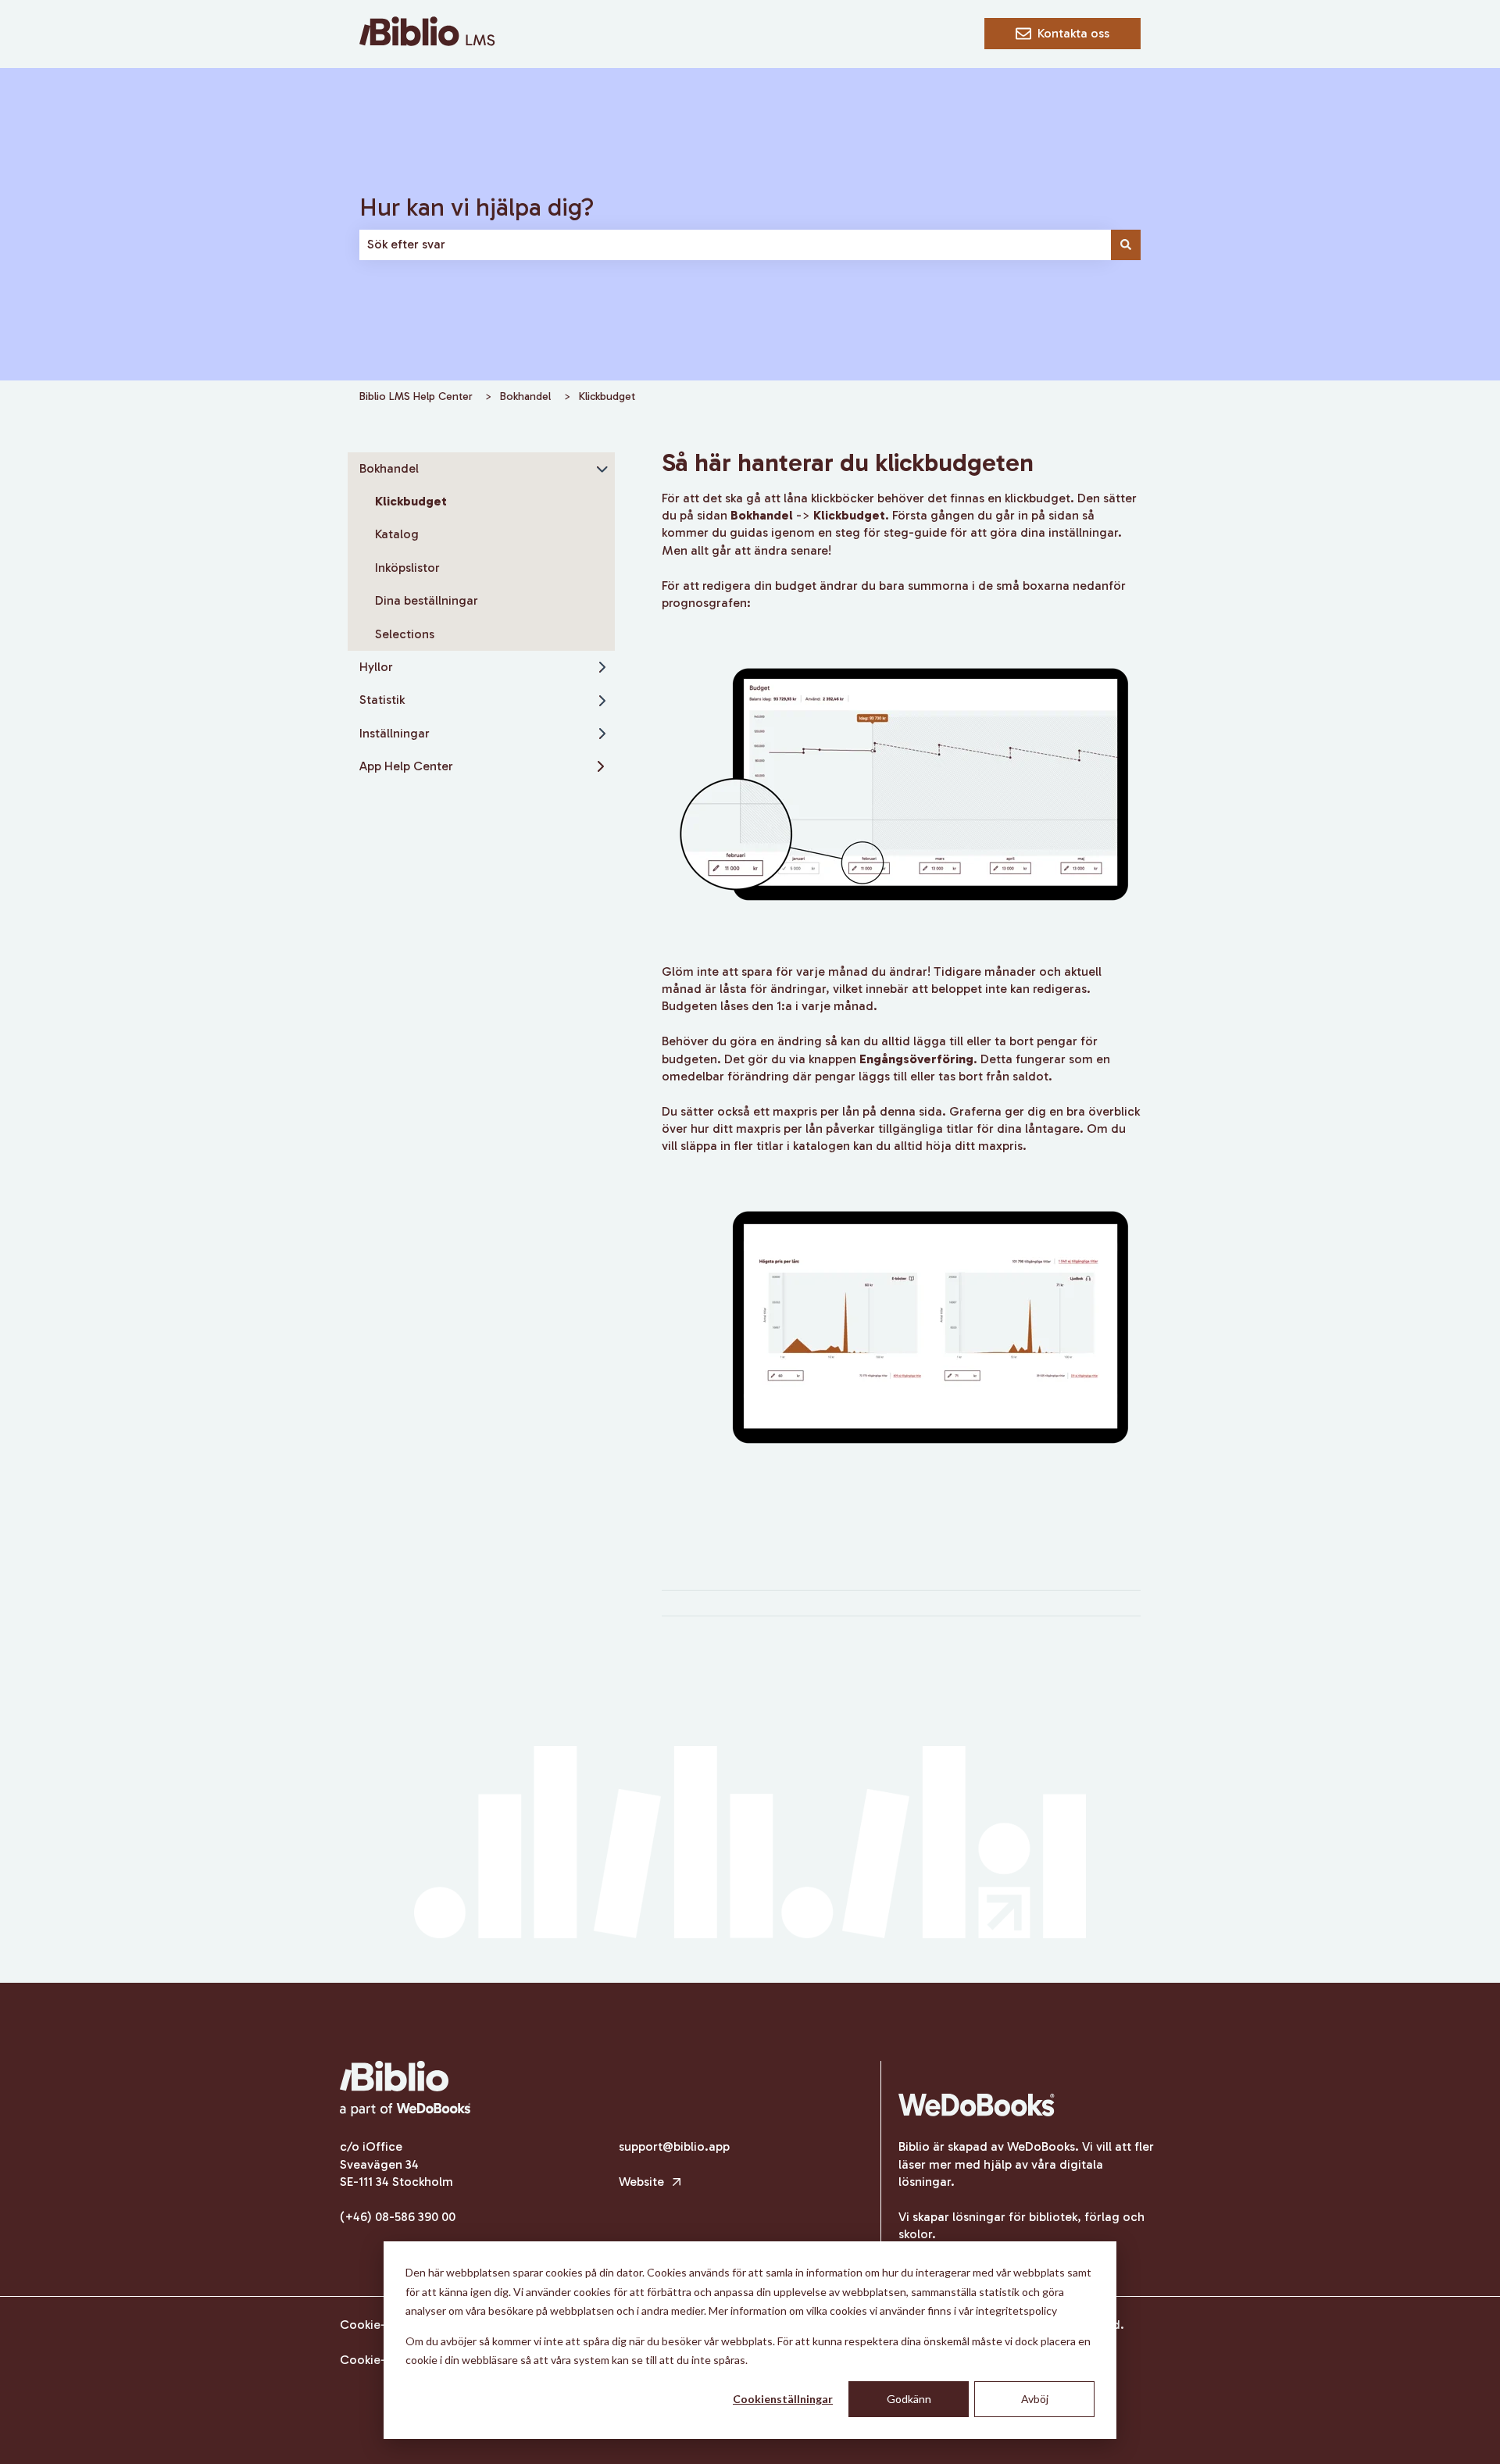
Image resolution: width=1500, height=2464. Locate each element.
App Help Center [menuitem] (406, 766)
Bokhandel (525, 396)
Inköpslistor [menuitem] (407, 568)
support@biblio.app (674, 2146)
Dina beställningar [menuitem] (427, 600)
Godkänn (909, 2399)
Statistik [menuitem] (382, 700)
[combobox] (735, 245)
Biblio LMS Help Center (416, 396)
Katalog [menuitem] (397, 534)
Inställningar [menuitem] (395, 733)
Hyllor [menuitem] (376, 667)
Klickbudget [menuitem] (411, 501)
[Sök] (1126, 245)
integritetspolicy (1016, 2310)
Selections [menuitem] (405, 634)
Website (643, 2182)
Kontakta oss (1073, 33)
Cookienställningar (783, 2399)
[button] (602, 470)
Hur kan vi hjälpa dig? (477, 207)
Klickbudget (607, 396)
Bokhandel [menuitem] (389, 468)
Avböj (1035, 2399)
